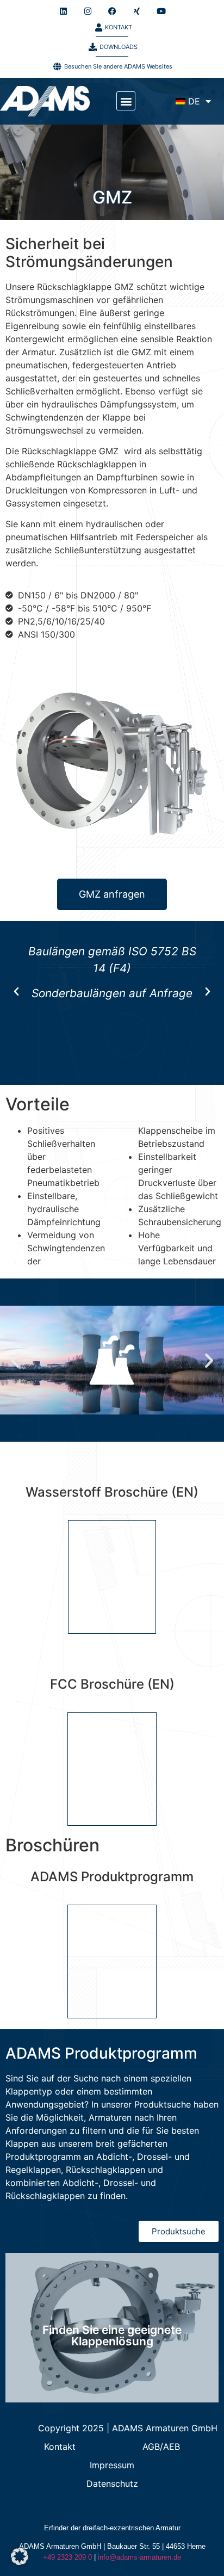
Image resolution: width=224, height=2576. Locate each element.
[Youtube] (161, 11)
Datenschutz (112, 2484)
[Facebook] (112, 11)
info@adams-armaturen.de (139, 2557)
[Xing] (136, 11)
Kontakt (60, 2447)
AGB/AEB (161, 2447)
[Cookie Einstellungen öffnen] (20, 2562)
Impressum (112, 2465)
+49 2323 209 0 (67, 2557)
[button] (126, 101)
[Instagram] (88, 11)
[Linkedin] (63, 11)
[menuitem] (193, 101)
